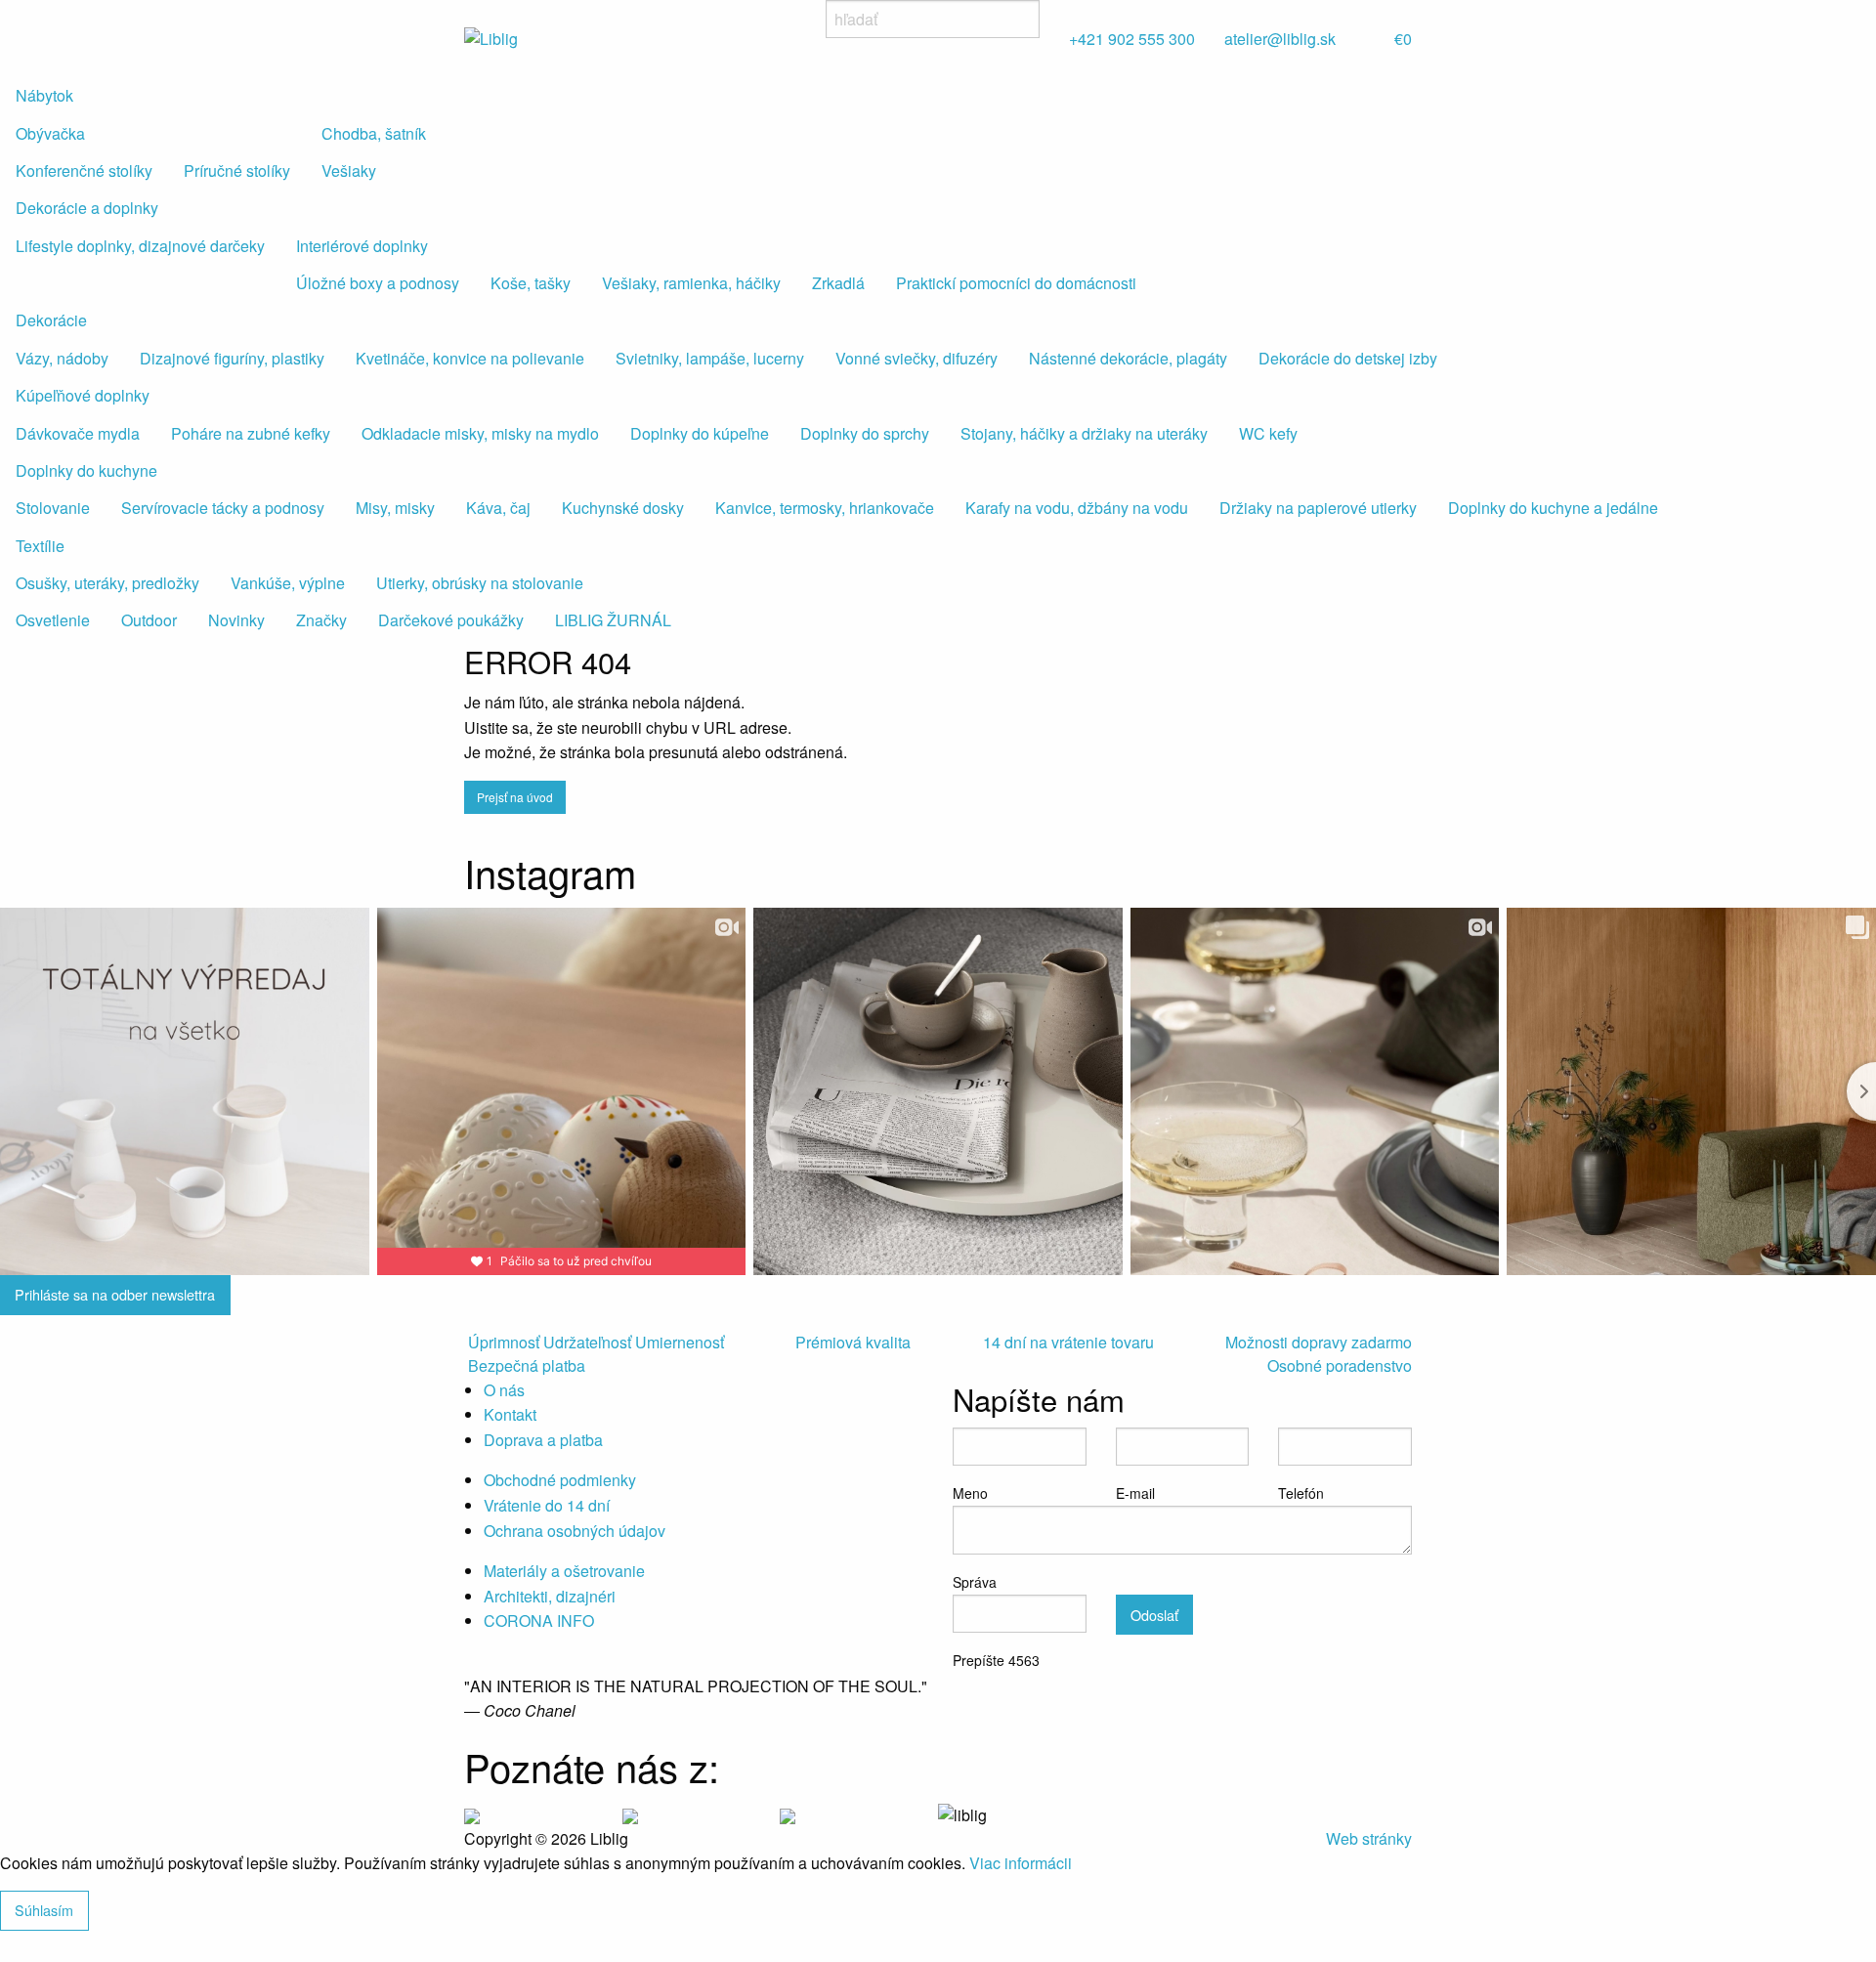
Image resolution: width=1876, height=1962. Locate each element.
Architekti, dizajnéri (550, 1596)
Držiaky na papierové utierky (1318, 508)
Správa (975, 1582)
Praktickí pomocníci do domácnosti (1016, 283)
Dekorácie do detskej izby (1348, 358)
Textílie (40, 546)
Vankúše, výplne (288, 583)
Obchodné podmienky (560, 1480)
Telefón (1301, 1493)
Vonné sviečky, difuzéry (917, 358)
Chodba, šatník (374, 133)
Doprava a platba (543, 1440)
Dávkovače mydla (78, 433)
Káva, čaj (498, 508)
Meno (970, 1493)
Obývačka (50, 133)
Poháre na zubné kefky (251, 433)
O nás (504, 1390)
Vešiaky (349, 171)
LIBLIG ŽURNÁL (613, 620)
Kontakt (510, 1414)
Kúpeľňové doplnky (83, 395)
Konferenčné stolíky (84, 171)
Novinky (236, 620)
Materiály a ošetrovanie (564, 1571)
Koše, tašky (531, 283)
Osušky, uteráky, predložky (107, 583)
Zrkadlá (838, 283)
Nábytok (44, 95)
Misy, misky (395, 508)
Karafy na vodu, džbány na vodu (1077, 508)
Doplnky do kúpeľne (700, 433)
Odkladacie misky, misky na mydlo (480, 433)
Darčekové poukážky (451, 620)
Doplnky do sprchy (865, 433)
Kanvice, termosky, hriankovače (825, 508)
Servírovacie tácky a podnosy (223, 508)
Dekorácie (51, 320)
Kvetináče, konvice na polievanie (470, 358)
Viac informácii (1021, 1863)
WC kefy (1268, 433)
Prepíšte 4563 (996, 1660)
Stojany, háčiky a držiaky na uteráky (1084, 433)
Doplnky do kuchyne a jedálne (1553, 508)
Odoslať (1154, 1615)
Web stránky (1369, 1838)
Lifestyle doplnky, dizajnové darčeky (140, 246)
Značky (321, 620)
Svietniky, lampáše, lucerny (710, 358)
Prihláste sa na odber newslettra (115, 1294)
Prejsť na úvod (515, 797)
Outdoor (149, 620)
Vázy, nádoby (62, 358)
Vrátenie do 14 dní (547, 1505)
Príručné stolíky (237, 171)
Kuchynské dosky (623, 508)
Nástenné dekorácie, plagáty (1128, 358)
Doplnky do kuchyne (86, 470)
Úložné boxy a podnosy (378, 283)
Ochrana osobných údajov (575, 1531)
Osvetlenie (53, 620)
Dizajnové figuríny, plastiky (232, 358)
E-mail (1135, 1493)
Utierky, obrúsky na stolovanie (480, 583)
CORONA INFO (539, 1621)
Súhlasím (44, 1910)
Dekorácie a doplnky (87, 208)
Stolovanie (53, 508)
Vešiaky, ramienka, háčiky (691, 283)
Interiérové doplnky (362, 246)
